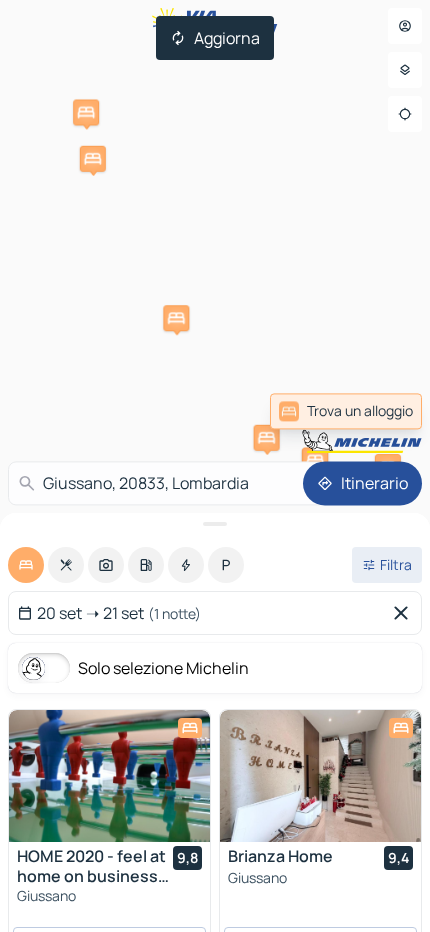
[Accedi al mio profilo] (405, 26)
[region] (109, 776)
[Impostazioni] (405, 70)
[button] (267, 438)
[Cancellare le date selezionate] (405, 613)
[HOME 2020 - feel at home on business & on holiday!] (109, 776)
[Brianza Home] (320, 776)
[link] (346, 411)
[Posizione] (405, 114)
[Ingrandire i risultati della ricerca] (215, 524)
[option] (26, 565)
